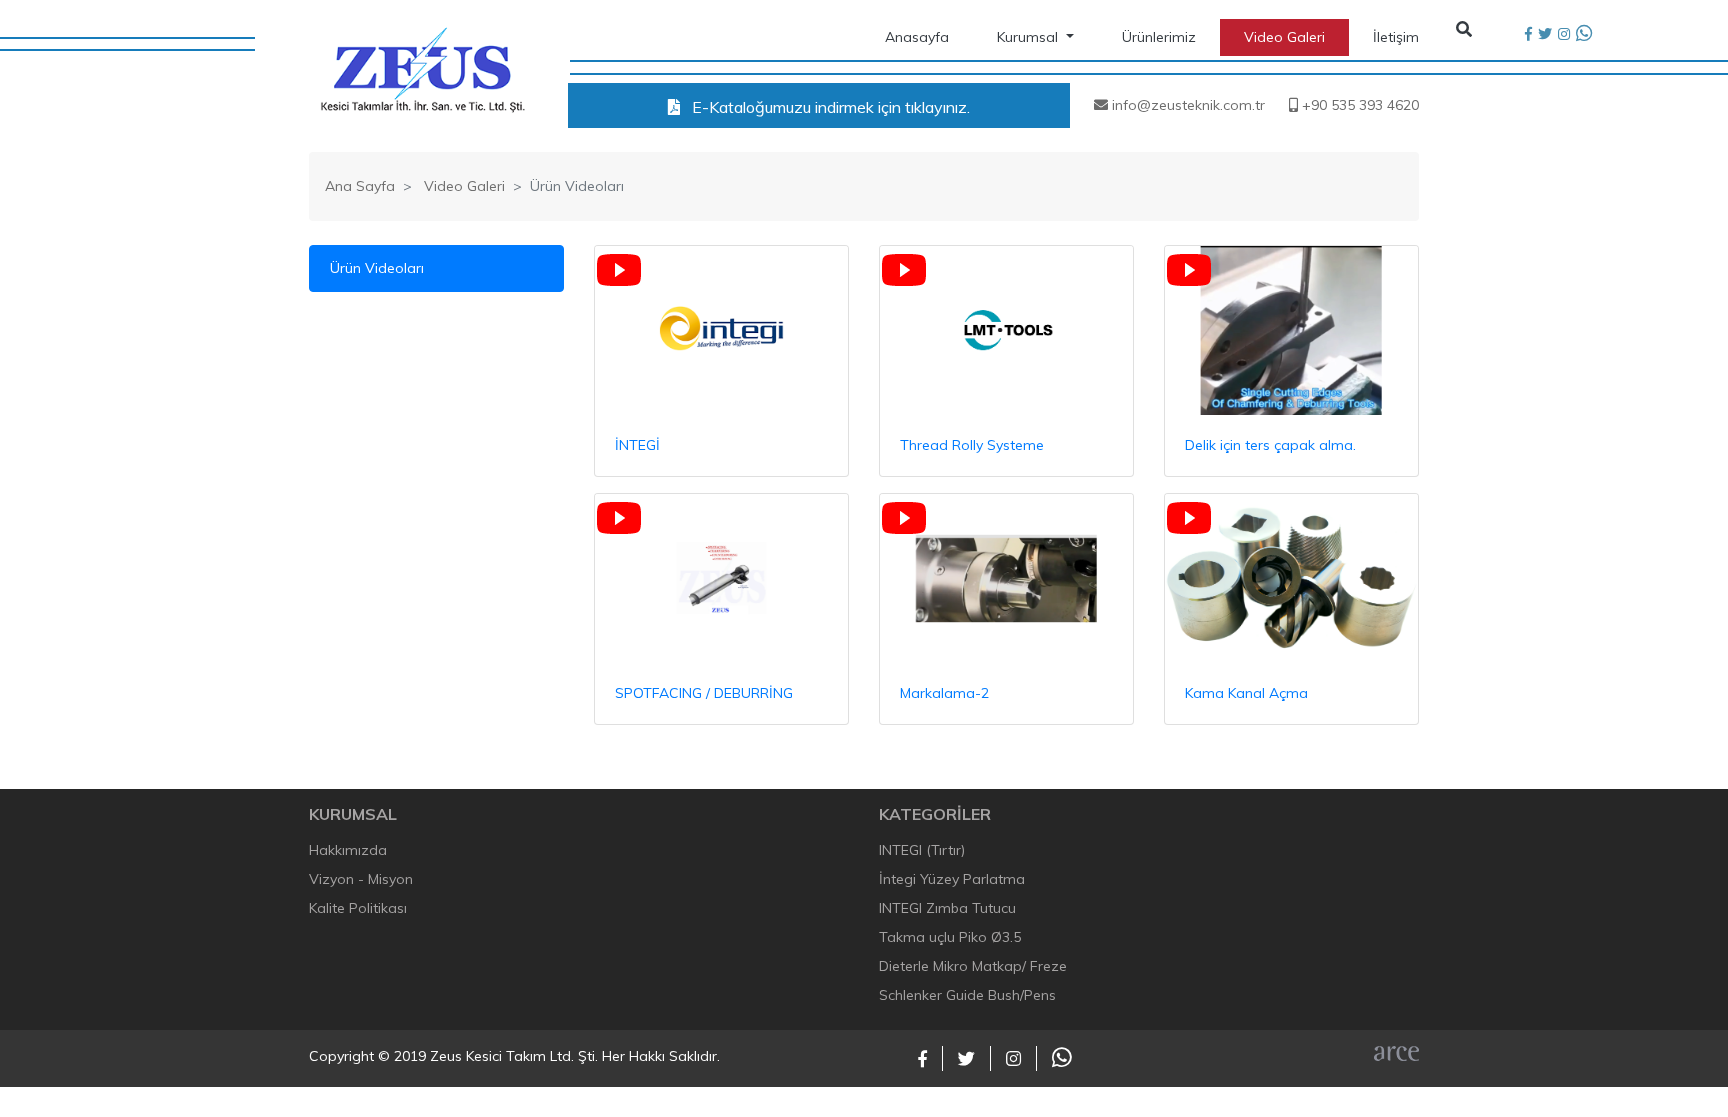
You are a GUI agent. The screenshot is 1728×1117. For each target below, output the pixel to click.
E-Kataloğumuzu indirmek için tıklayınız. (829, 107)
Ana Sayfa (360, 186)
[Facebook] (1528, 34)
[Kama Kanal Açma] (1291, 578)
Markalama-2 (944, 693)
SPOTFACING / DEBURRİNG (704, 693)
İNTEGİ (637, 445)
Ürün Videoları (377, 268)
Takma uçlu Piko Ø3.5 (950, 937)
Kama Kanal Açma (1246, 693)
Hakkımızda (348, 850)
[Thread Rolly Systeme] (1006, 330)
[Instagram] (1564, 34)
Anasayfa (917, 37)
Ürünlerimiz (1159, 37)
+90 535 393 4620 (1358, 105)
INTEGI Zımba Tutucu (947, 908)
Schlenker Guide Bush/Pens (967, 995)
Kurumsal (1029, 37)
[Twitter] (1545, 34)
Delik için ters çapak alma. (1270, 445)
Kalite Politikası (358, 908)
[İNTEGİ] (721, 330)
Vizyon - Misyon (361, 879)
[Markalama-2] (1006, 578)
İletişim (1396, 37)
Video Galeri (1284, 37)
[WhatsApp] (1584, 34)
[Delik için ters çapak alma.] (1291, 330)
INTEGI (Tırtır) (922, 850)
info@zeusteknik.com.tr (1186, 105)
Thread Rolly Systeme (972, 445)
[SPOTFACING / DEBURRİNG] (721, 578)
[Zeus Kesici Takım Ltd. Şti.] (422, 67)
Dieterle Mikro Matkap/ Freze (973, 966)
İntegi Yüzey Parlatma (952, 879)
